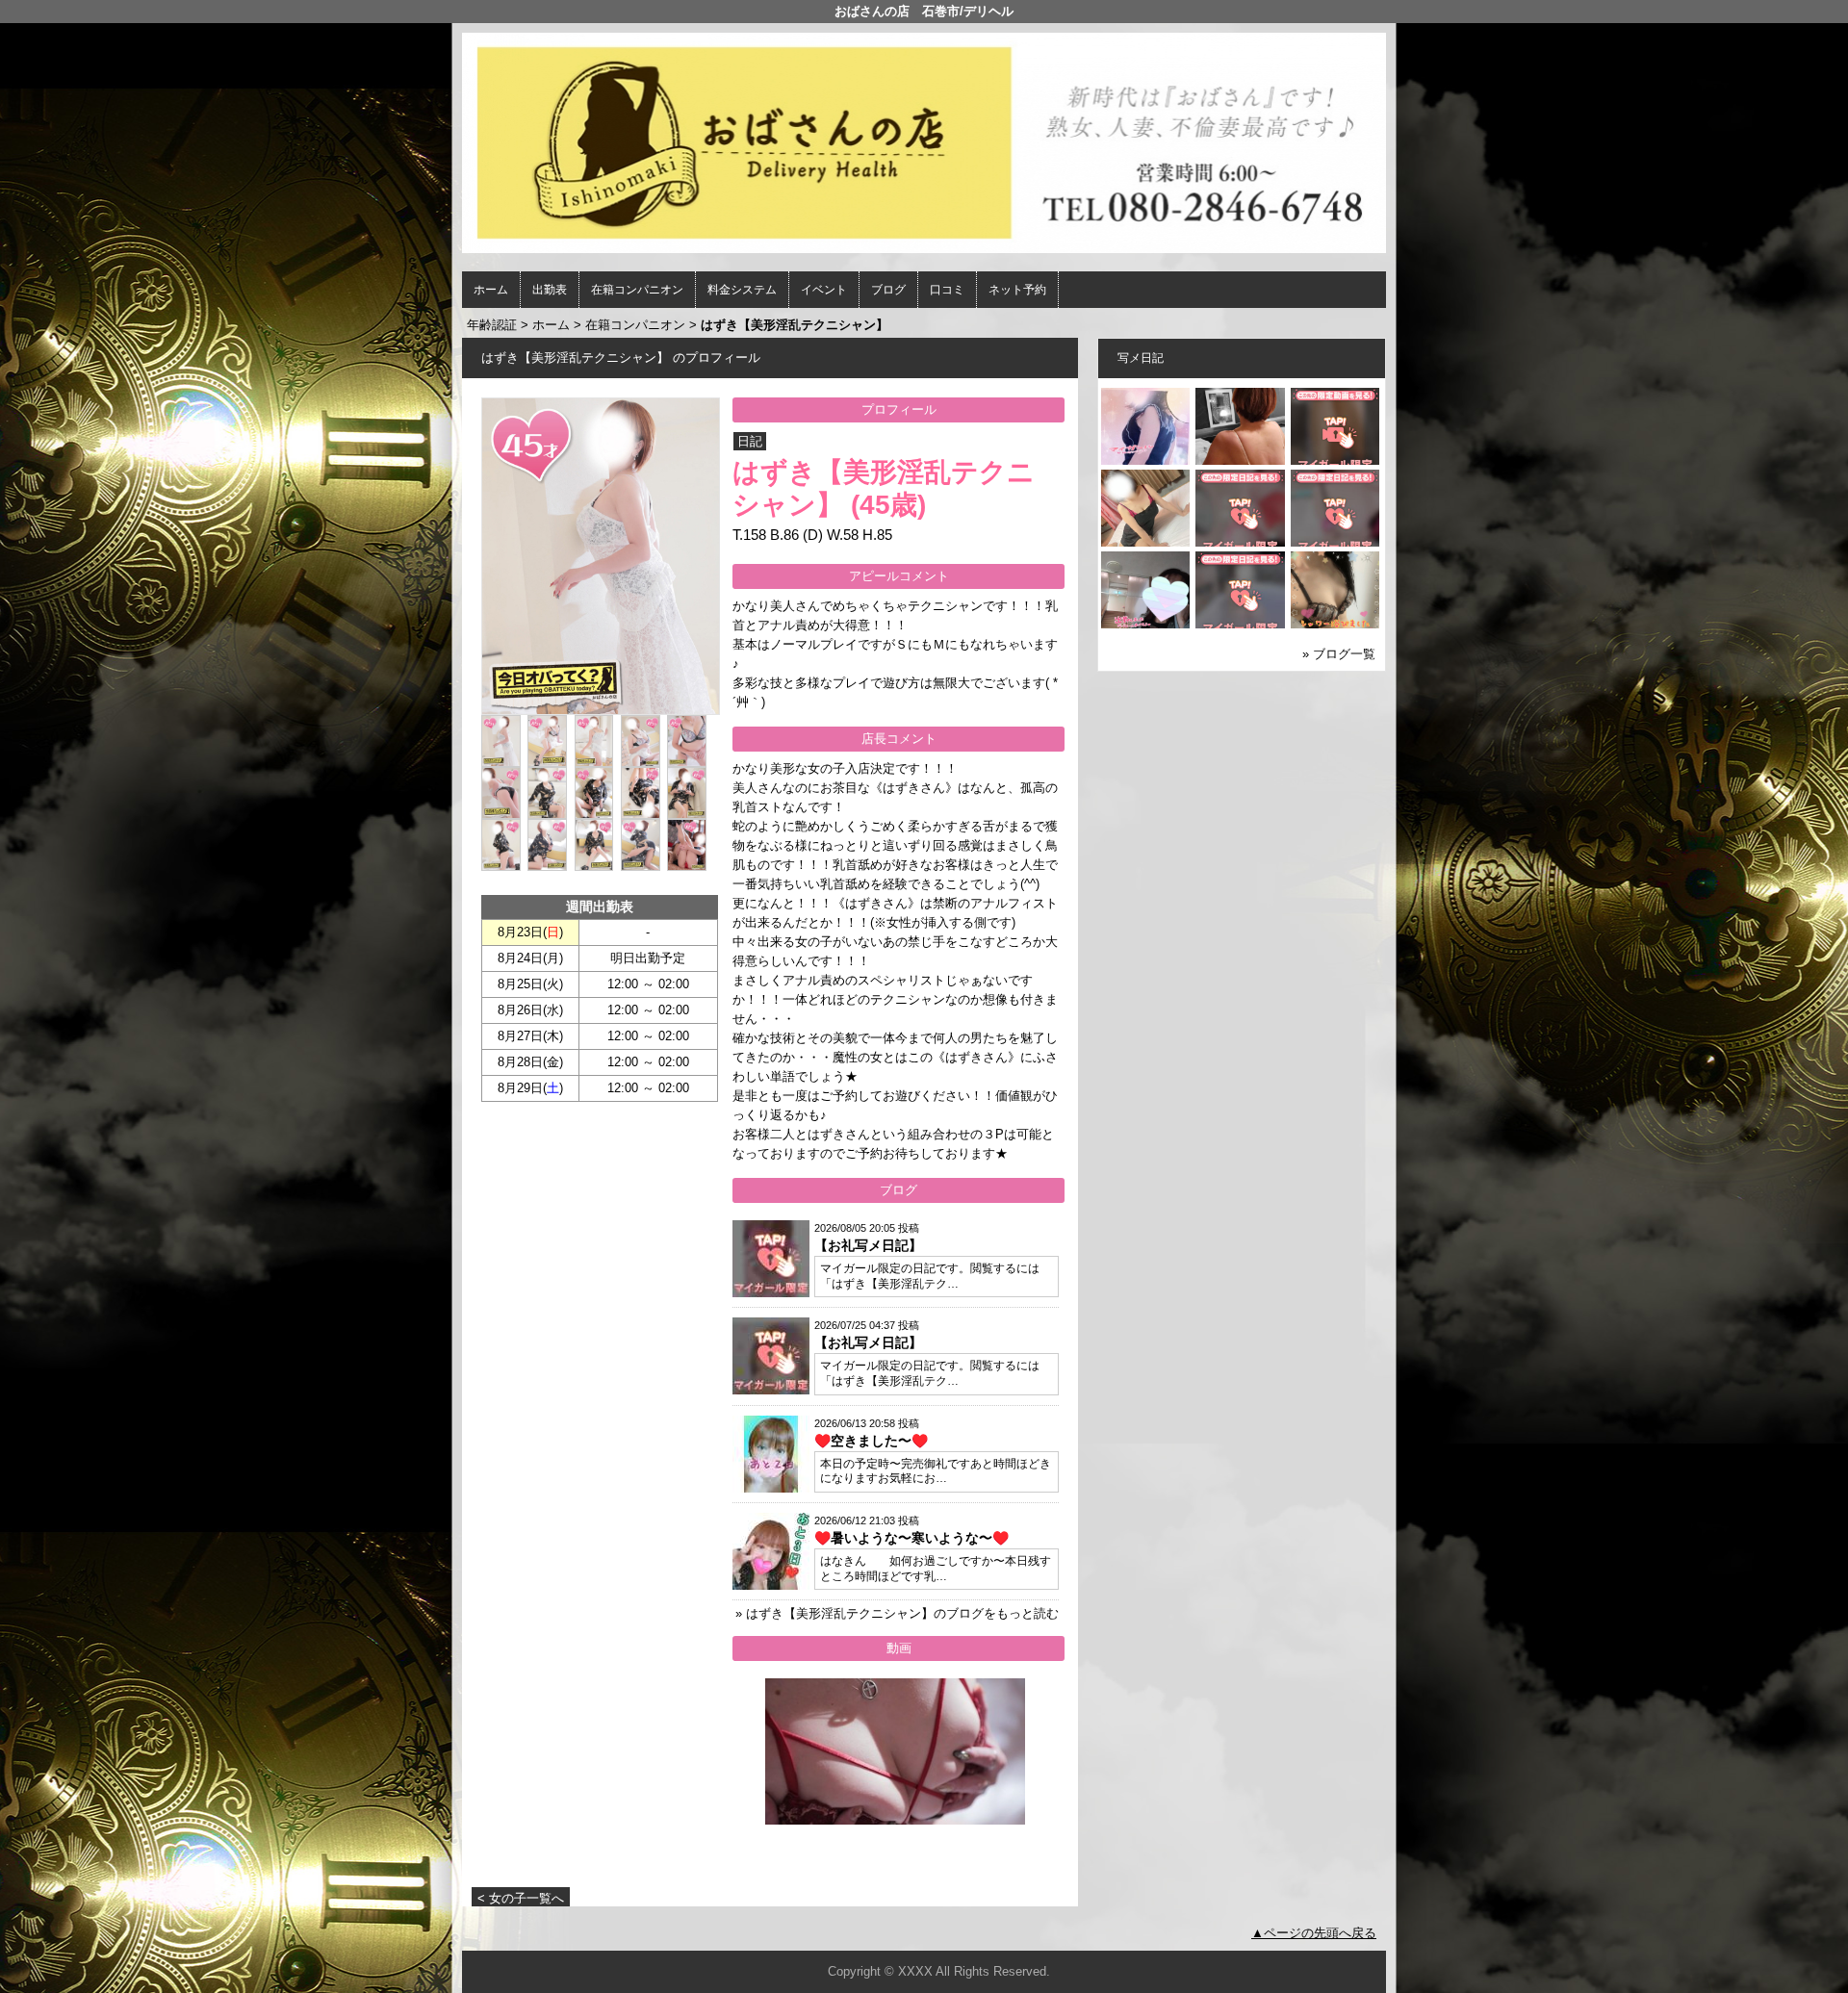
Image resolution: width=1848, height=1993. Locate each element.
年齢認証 (492, 325)
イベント (824, 290)
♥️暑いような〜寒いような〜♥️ (911, 1538)
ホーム (491, 290)
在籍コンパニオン (637, 290)
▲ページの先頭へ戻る (1314, 1933)
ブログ (888, 290)
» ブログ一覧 (1339, 654)
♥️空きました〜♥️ (871, 1441)
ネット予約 (1017, 290)
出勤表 (550, 290)
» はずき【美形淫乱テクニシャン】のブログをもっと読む (897, 1613)
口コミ (947, 290)
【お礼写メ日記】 (868, 1245)
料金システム (742, 290)
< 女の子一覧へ (521, 1898)
